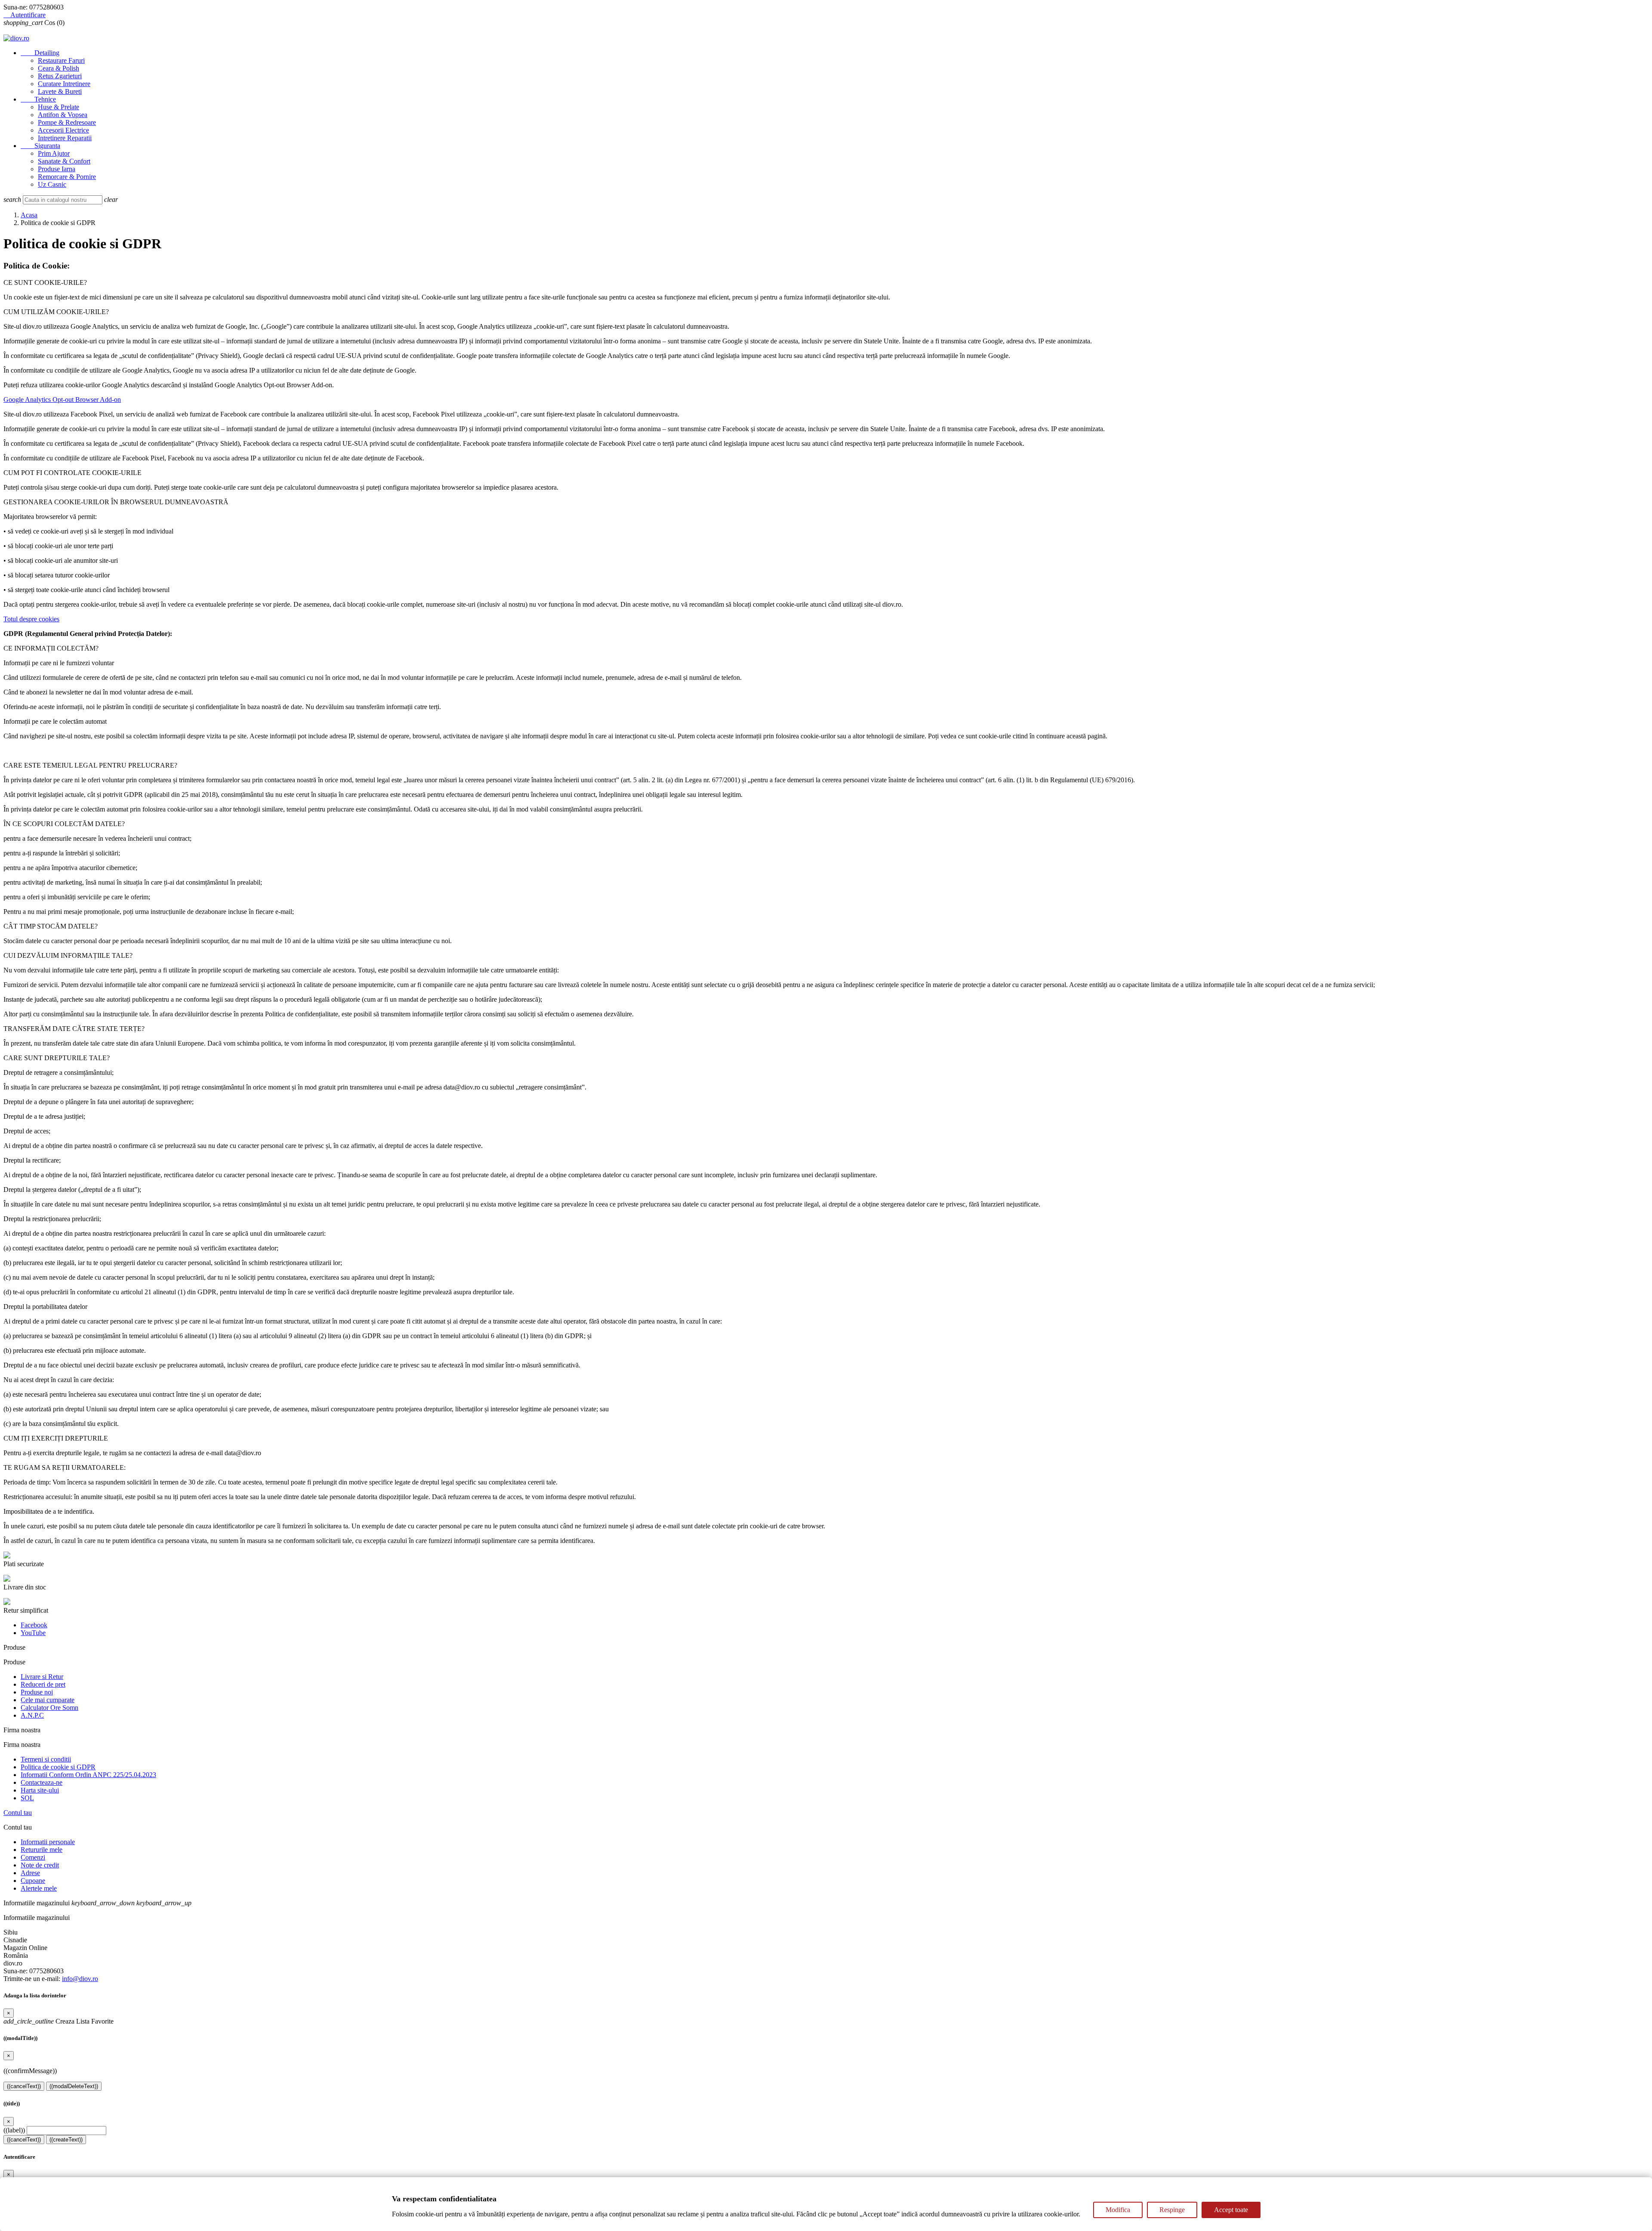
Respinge (1172, 2210)
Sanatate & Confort (64, 161)
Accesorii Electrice (63, 130)
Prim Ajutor (54, 153)
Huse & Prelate (59, 107)
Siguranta (40, 146)
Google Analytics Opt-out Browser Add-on (62, 400)
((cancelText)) (24, 2086)
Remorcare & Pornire (67, 177)
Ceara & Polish (59, 68)
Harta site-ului (40, 1790)
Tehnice (38, 99)
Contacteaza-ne (42, 1782)
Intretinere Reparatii (65, 138)
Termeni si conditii (46, 1759)
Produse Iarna (57, 169)
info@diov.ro (80, 1979)
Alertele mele (39, 1888)
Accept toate (1231, 2210)
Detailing (40, 53)
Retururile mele (42, 1850)
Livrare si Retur (42, 1677)
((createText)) (66, 2140)
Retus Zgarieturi (60, 76)
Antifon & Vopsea (63, 115)
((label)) (14, 2130)
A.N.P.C (32, 1715)
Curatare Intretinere (64, 84)
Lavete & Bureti (60, 91)
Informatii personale (48, 1842)
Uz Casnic (52, 184)
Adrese (30, 1873)
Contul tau (18, 1813)
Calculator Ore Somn (49, 1708)
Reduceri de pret (43, 1684)
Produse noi (37, 1692)
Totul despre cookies (31, 619)
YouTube (33, 1633)
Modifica (1118, 2210)
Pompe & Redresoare (67, 122)
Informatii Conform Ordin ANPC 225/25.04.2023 (88, 1775)
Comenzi (33, 1857)
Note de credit (40, 1865)
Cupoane (33, 1881)
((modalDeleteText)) (74, 2086)
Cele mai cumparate (48, 1700)
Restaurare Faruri (61, 60)
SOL (27, 1798)
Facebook (34, 1625)
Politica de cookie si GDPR (58, 1767)
